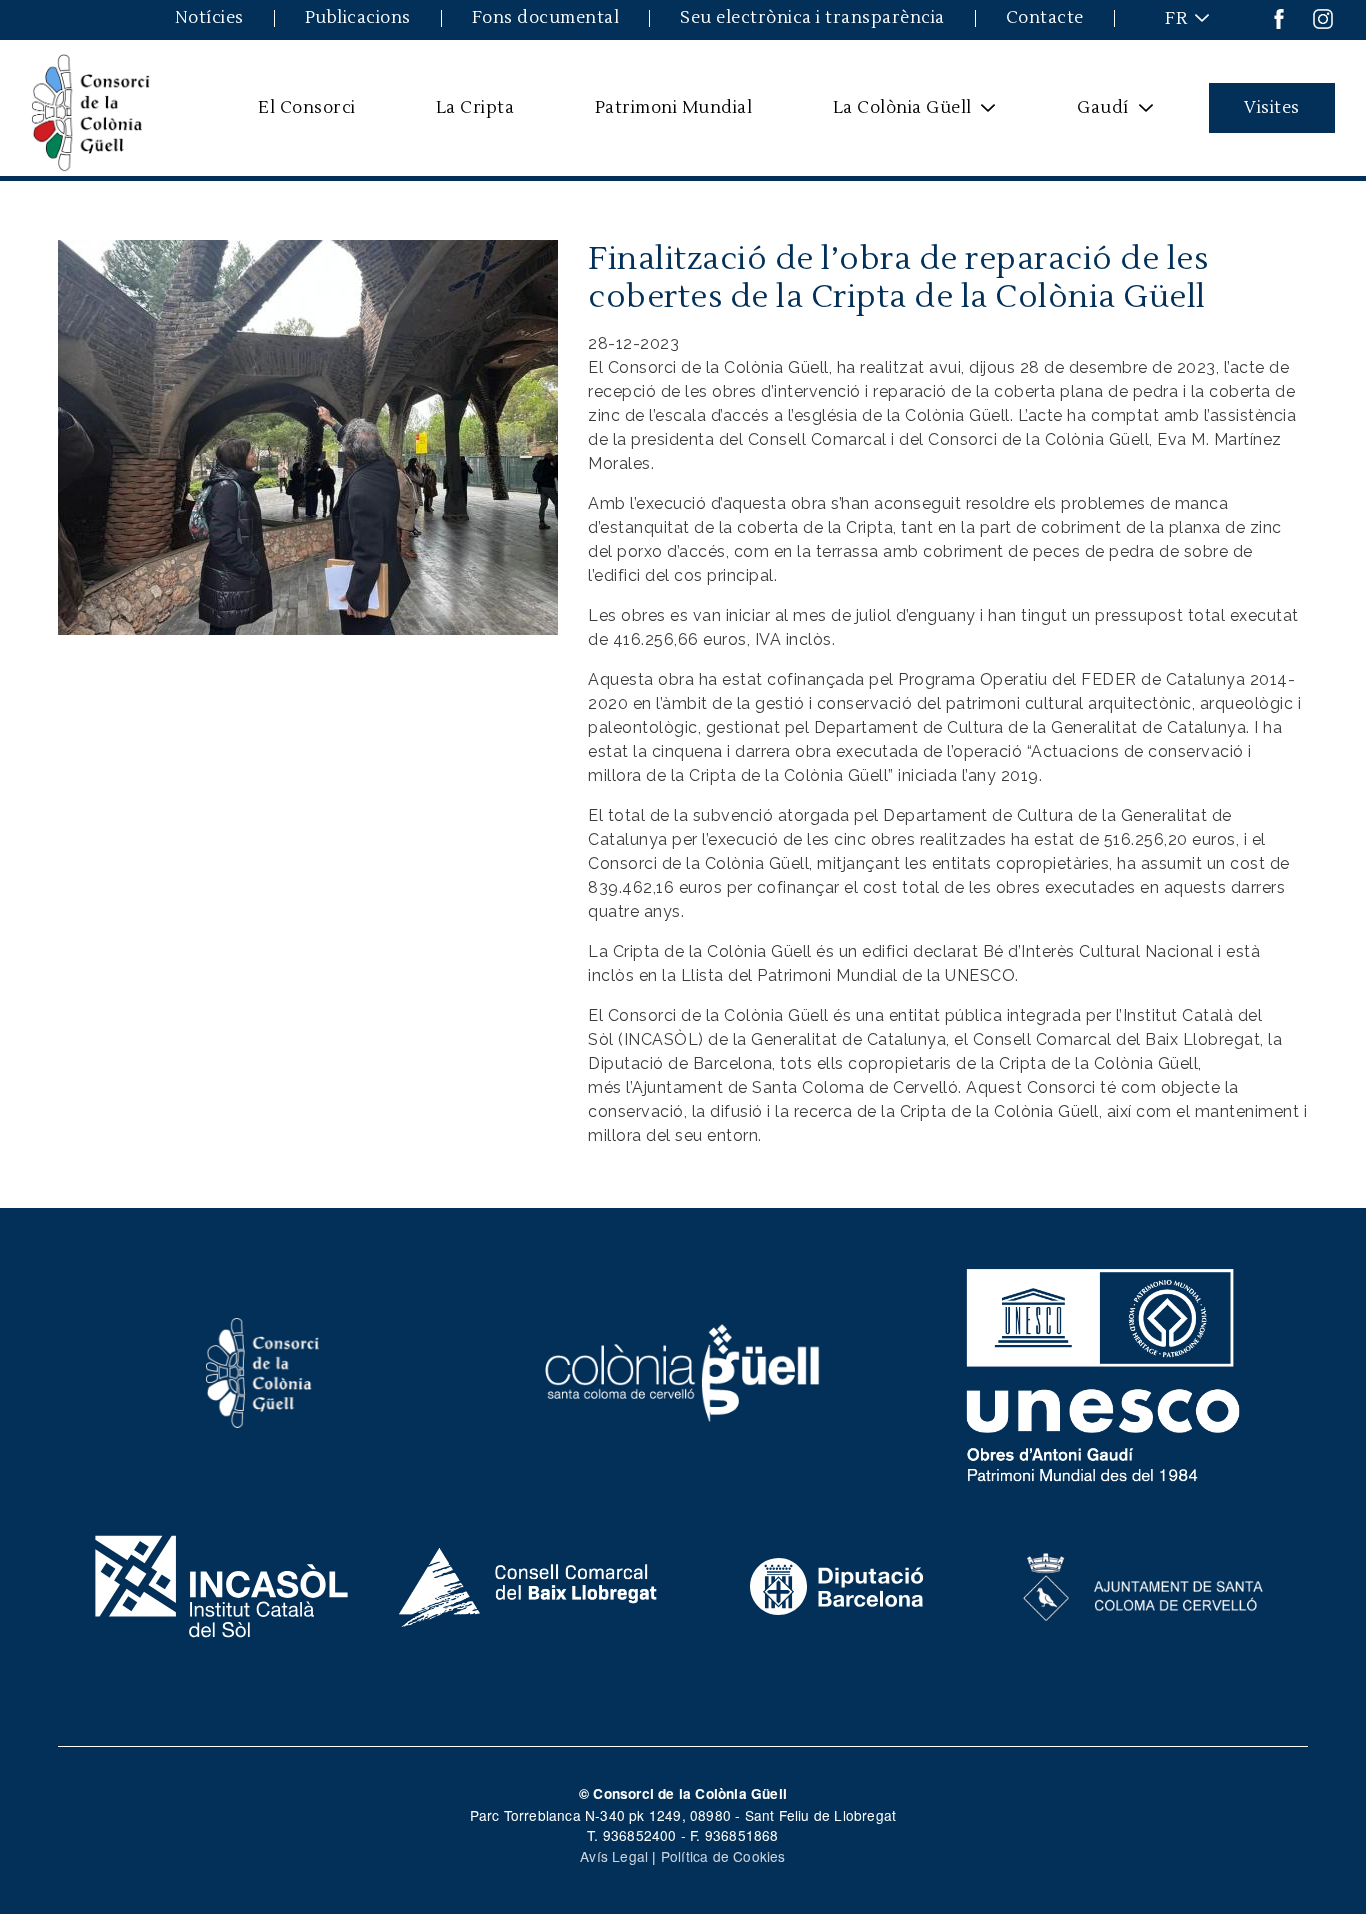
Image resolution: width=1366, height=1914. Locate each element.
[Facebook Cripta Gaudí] (1279, 17)
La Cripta (475, 107)
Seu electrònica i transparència (812, 18)
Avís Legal (614, 1856)
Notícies (209, 18)
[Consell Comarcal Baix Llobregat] (529, 1584)
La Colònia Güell (889, 115)
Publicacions (358, 18)
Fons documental (546, 18)
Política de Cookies (723, 1856)
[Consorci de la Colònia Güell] (263, 1371)
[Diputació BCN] (837, 1584)
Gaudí (1090, 115)
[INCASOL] (221, 1584)
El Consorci (307, 107)
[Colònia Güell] (683, 1371)
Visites (1272, 107)
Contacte (1045, 18)
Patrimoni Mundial (674, 107)
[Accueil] (91, 108)
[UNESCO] (1103, 1371)
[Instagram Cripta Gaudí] (1323, 17)
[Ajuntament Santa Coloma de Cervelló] (1144, 1584)
